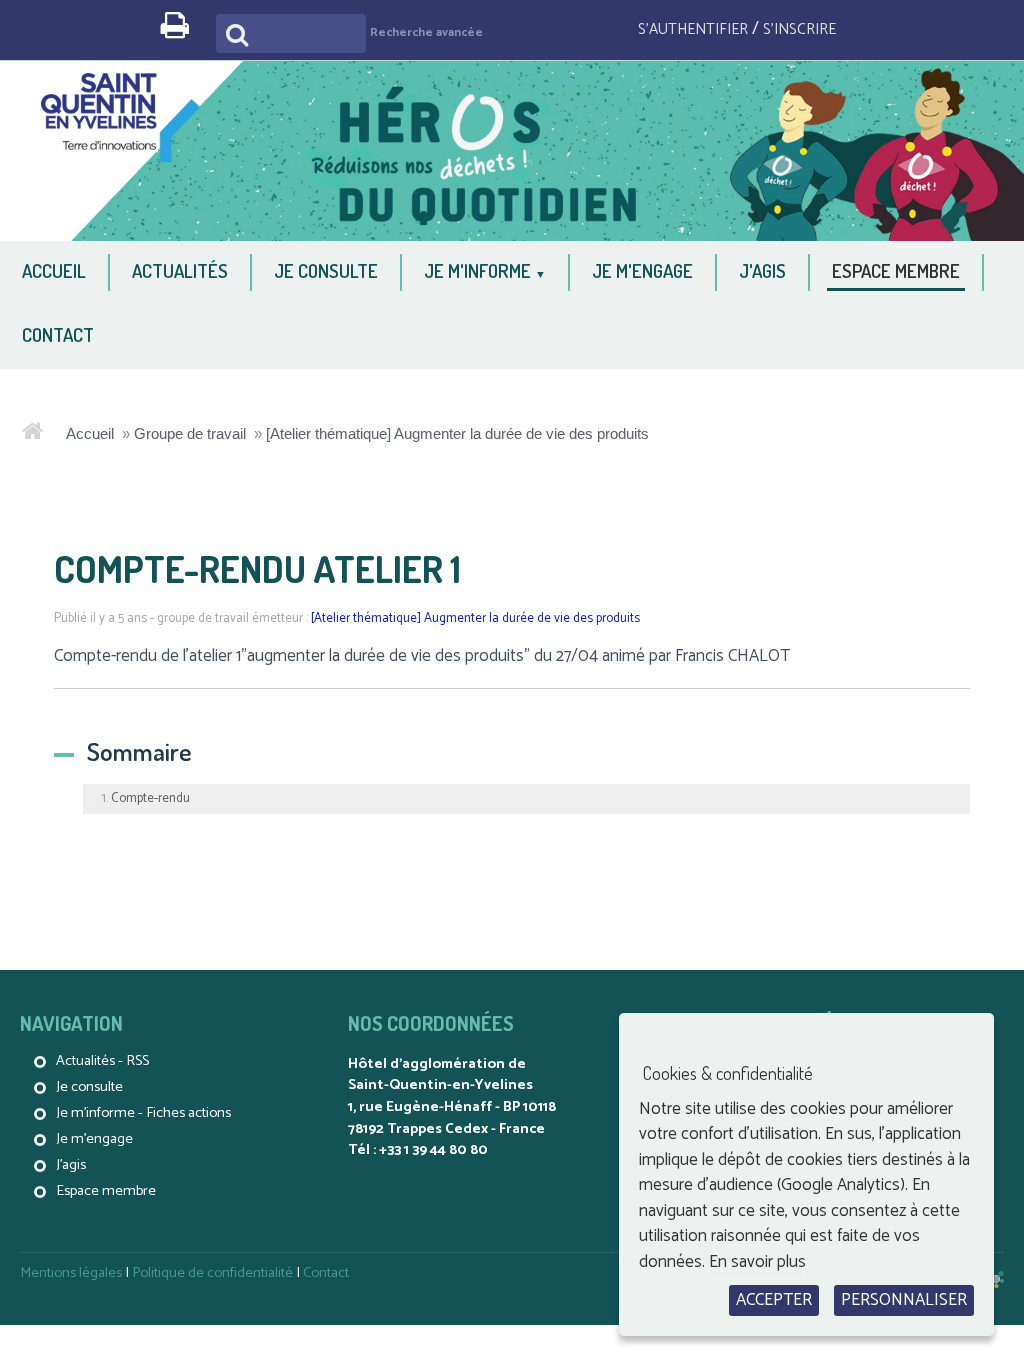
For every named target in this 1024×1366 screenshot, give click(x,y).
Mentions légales (71, 1273)
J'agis (71, 1165)
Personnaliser (904, 1300)
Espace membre (106, 1191)
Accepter (774, 1300)
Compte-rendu (150, 798)
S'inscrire (799, 29)
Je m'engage (94, 1139)
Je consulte (89, 1087)
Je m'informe (95, 1113)
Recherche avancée (426, 32)
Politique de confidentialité (212, 1273)
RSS (137, 1061)
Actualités (85, 1061)
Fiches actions (188, 1113)
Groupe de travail (190, 433)
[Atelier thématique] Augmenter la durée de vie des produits (457, 433)
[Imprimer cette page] (182, 31)
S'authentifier (693, 29)
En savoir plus (757, 1262)
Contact (326, 1273)
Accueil (90, 433)
